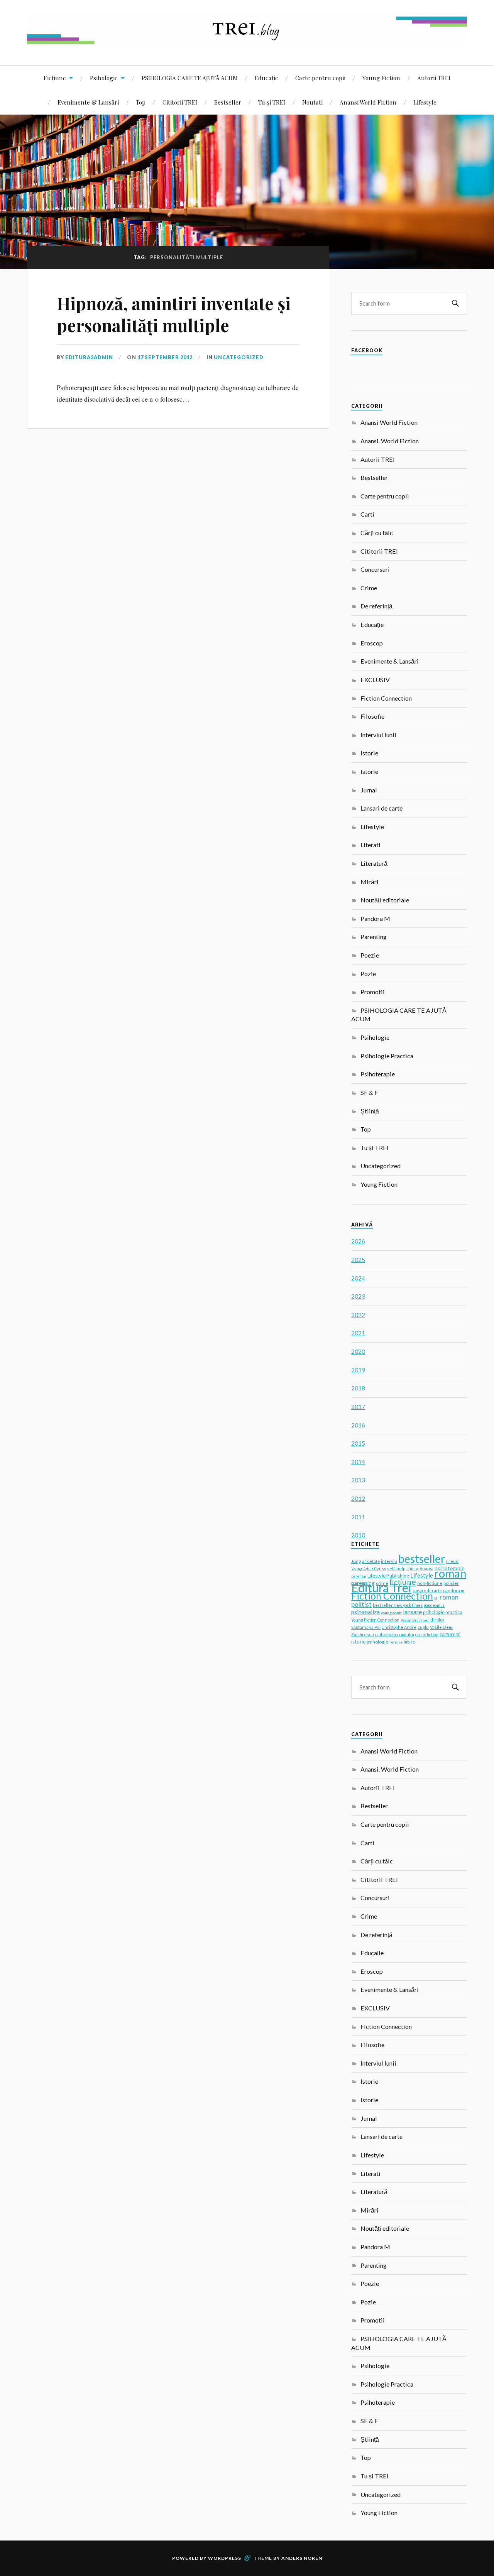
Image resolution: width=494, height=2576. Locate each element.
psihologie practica (443, 1612)
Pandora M (375, 918)
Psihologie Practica (387, 1056)
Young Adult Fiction (369, 1569)
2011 (358, 1517)
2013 (358, 1480)
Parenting (374, 937)
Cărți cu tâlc (377, 533)
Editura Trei (381, 1588)
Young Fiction (381, 78)
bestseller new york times (398, 1605)
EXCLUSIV (375, 680)
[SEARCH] (455, 303)
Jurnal (369, 790)
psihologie (377, 1642)
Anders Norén (302, 2558)
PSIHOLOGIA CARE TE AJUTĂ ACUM (190, 78)
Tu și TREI (272, 102)
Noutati (312, 102)
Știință (370, 1111)
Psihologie (104, 78)
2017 (358, 1406)
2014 (358, 1462)
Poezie (370, 955)
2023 (358, 1296)
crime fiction (427, 1635)
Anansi (426, 1568)
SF (436, 1598)
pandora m (454, 1590)
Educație (266, 78)
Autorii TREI (434, 78)
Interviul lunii (378, 735)
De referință (376, 606)
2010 (358, 1535)
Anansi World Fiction (368, 102)
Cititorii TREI (180, 102)
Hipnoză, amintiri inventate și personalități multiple (174, 314)
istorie (358, 1642)
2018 (358, 1388)
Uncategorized (239, 357)
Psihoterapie (378, 1074)
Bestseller (228, 102)
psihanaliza (365, 1612)
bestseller (422, 1559)
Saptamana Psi (366, 1627)
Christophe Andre (399, 1627)
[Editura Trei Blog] (247, 42)
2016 (358, 1425)
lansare (412, 1612)
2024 (358, 1278)
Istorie (369, 753)
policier (451, 1583)
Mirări (370, 882)
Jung (356, 1561)
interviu (389, 1561)
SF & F (369, 1092)
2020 (358, 1351)
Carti (367, 514)
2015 (358, 1443)
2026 (358, 1241)
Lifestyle (425, 102)
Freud (452, 1561)
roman (450, 1573)
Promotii (373, 992)
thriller (437, 1620)
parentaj (359, 1576)
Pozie (368, 974)
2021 (358, 1333)
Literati (370, 845)
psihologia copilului (395, 1634)
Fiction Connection (386, 698)
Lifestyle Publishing (388, 1576)
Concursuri (375, 569)
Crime (369, 588)
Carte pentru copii (320, 78)
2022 (358, 1315)
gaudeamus (434, 1605)
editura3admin (89, 357)
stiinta (412, 1569)
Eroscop (372, 643)
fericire (396, 1642)
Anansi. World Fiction (390, 441)
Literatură (374, 863)
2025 (358, 1259)
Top (141, 102)
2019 (358, 1370)
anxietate (371, 1561)
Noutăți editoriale (385, 900)
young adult (391, 1613)
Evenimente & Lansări (88, 102)
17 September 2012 (165, 357)
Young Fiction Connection (375, 1620)
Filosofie (372, 716)
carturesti (450, 1634)
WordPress (225, 2558)
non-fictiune (430, 1583)
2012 (358, 1498)
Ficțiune (55, 78)
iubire (409, 1642)
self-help (396, 1568)
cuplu (423, 1627)
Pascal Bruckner (415, 1620)
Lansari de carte (381, 808)
